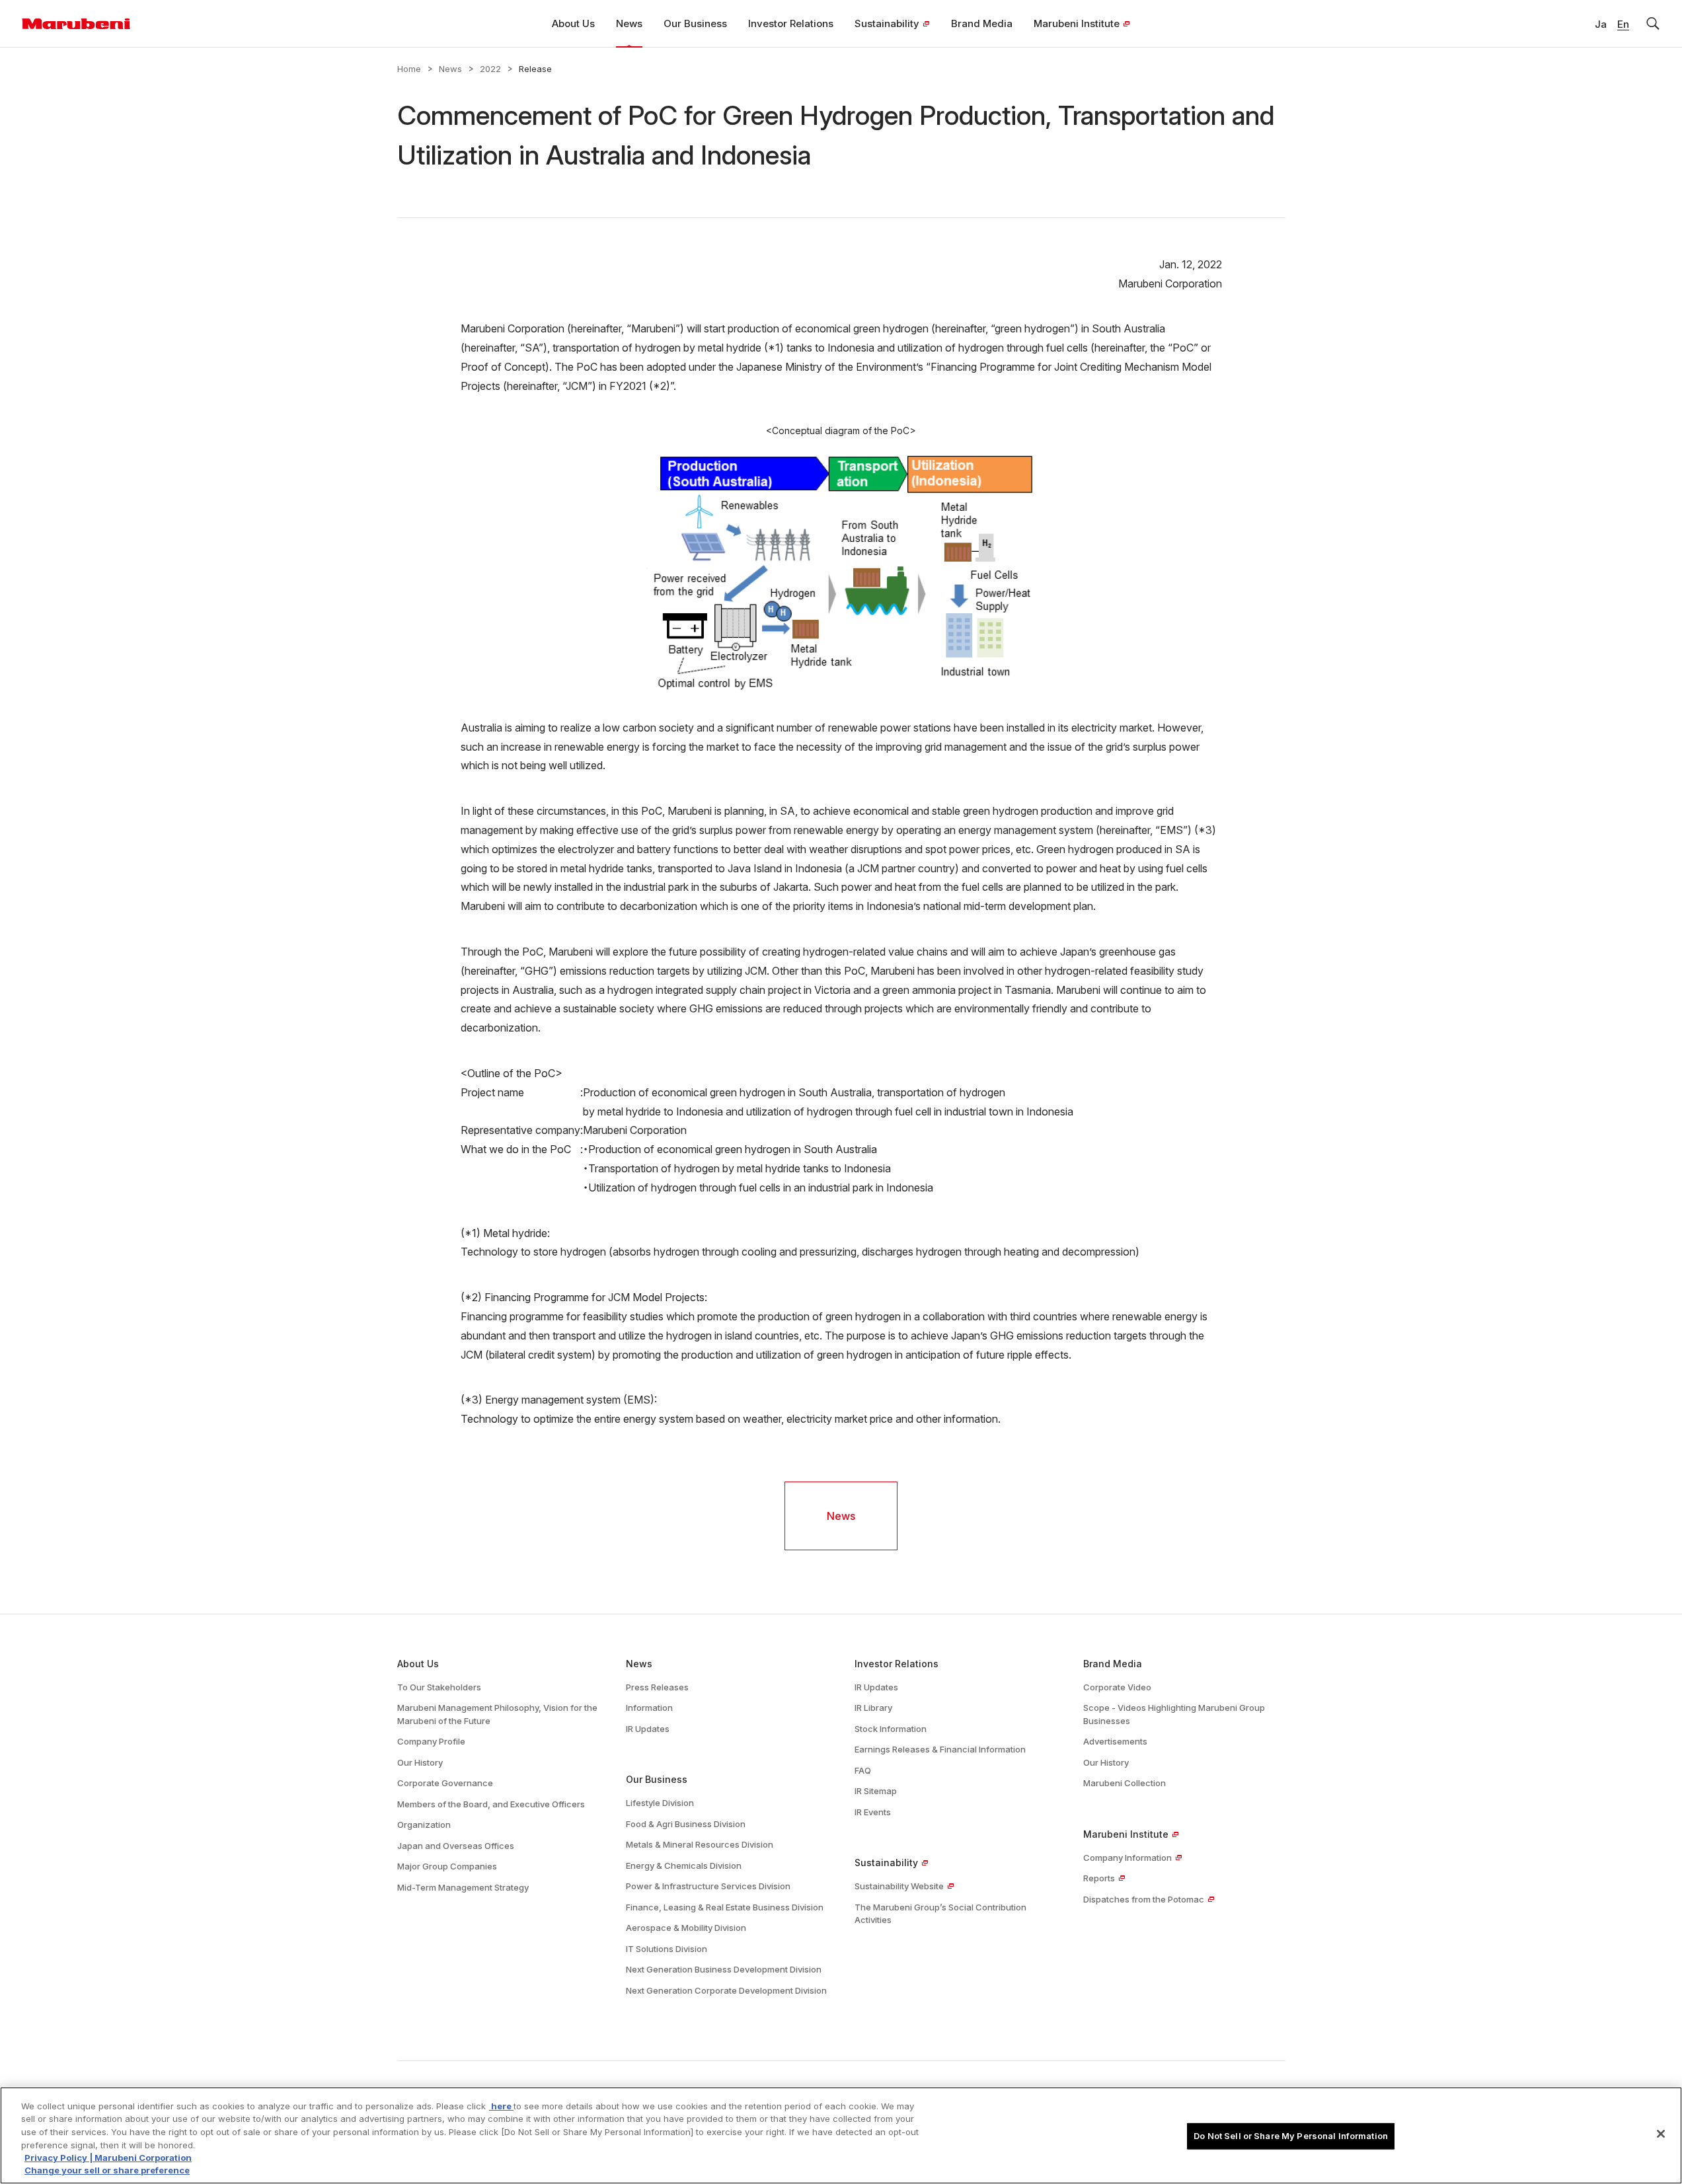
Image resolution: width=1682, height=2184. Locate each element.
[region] (841, 2135)
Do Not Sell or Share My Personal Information (1291, 2136)
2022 (490, 69)
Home (409, 69)
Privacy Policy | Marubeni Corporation (108, 2158)
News (450, 69)
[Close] (1661, 2134)
